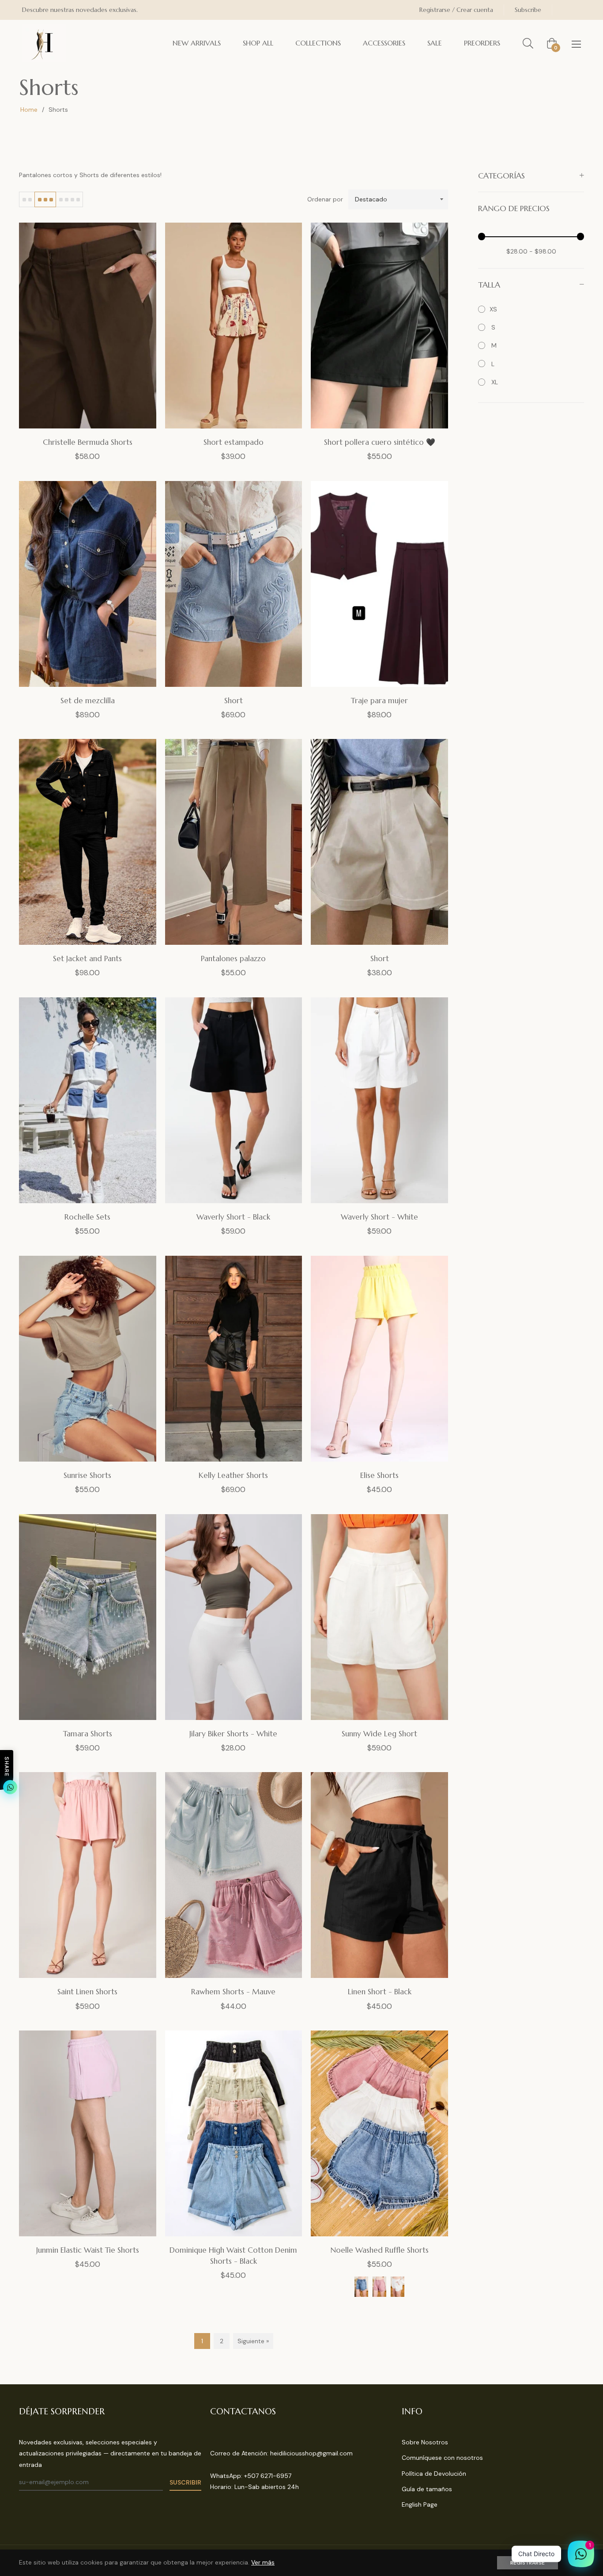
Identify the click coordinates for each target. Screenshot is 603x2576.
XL (494, 382)
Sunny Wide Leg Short (379, 1734)
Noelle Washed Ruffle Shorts (380, 2250)
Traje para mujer (379, 701)
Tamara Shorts (88, 1734)
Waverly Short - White (379, 1217)
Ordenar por (325, 199)
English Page (420, 2504)
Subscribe (528, 10)
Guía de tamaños (427, 2489)
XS (493, 309)
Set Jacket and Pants (87, 958)
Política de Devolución (434, 2474)
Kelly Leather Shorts (233, 1475)
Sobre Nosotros (425, 2442)
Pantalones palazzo (233, 958)
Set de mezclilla (88, 701)
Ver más (263, 2562)
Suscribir (185, 2482)
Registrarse (528, 2563)
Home (29, 110)
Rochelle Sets (87, 1217)
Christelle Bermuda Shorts (88, 442)
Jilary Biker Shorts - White (233, 1734)
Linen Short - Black (380, 1992)
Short (234, 701)
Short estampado (234, 442)
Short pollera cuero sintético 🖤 (380, 442)
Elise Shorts (379, 1475)
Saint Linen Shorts (87, 1992)
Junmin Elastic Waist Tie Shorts (88, 2250)
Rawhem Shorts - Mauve (233, 1992)
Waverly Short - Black (233, 1217)
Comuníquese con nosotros (442, 2458)
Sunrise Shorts (87, 1475)
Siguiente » (253, 2341)
